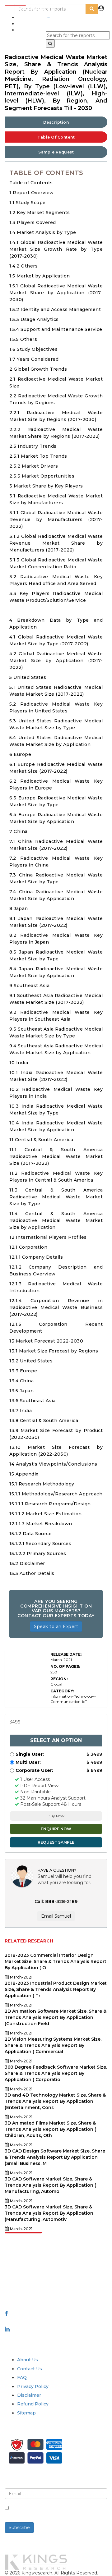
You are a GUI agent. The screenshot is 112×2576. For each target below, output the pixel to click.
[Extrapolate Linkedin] (7, 2329)
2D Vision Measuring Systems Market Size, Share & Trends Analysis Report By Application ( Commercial (53, 2045)
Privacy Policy (33, 2386)
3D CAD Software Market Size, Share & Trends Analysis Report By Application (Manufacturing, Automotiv (49, 2213)
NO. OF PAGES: (65, 1666)
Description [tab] (56, 122)
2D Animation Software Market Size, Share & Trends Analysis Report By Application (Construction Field (56, 2017)
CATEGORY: (62, 1691)
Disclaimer (29, 2395)
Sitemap (26, 2413)
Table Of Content (56, 137)
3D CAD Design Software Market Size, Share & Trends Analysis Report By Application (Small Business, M (55, 2157)
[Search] (50, 43)
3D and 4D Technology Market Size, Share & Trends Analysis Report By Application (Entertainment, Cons (55, 2101)
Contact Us (30, 2369)
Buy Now (56, 1816)
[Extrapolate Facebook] (6, 2313)
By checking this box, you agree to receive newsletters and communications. (60, 2511)
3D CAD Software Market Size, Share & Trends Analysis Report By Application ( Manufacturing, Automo (50, 2185)
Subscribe (19, 2528)
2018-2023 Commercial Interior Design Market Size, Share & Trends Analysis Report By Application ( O (56, 1961)
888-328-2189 (21, 2289)
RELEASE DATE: (66, 1654)
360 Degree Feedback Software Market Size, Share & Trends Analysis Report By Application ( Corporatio (56, 2073)
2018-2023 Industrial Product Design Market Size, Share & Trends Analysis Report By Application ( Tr (56, 1989)
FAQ (22, 2377)
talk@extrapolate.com (29, 2283)
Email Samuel (56, 1916)
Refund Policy (33, 2404)
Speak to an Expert (56, 1627)
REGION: (59, 1679)
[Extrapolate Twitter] (56, 2321)
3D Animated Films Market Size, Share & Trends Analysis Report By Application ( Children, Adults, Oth (50, 2129)
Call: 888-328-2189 (56, 1901)
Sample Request (56, 152)
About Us (28, 2360)
